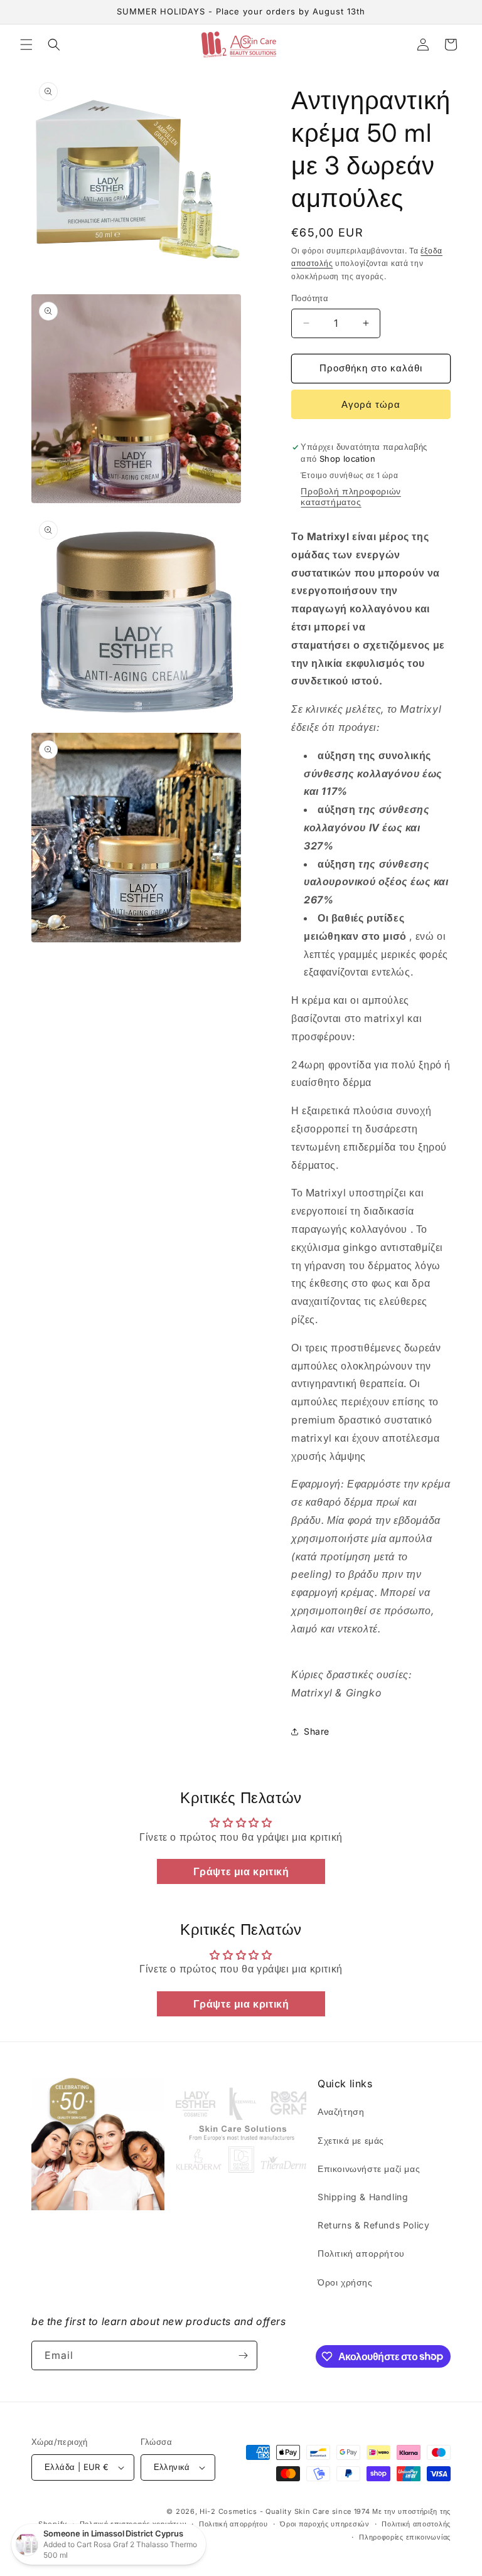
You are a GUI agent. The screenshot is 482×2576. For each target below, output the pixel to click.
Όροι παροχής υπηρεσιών (324, 2524)
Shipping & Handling (363, 2197)
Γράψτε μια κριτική (241, 1871)
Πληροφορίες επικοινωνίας (405, 2537)
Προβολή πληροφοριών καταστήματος (351, 496)
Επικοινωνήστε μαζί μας (369, 2169)
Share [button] (317, 1731)
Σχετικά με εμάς (351, 2140)
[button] (26, 45)
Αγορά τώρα (371, 404)
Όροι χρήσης (345, 2282)
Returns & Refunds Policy (373, 2225)
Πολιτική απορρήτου (361, 2253)
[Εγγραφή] (243, 2355)
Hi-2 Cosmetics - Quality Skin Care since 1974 (285, 2511)
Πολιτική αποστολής (416, 2524)
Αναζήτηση (341, 2111)
